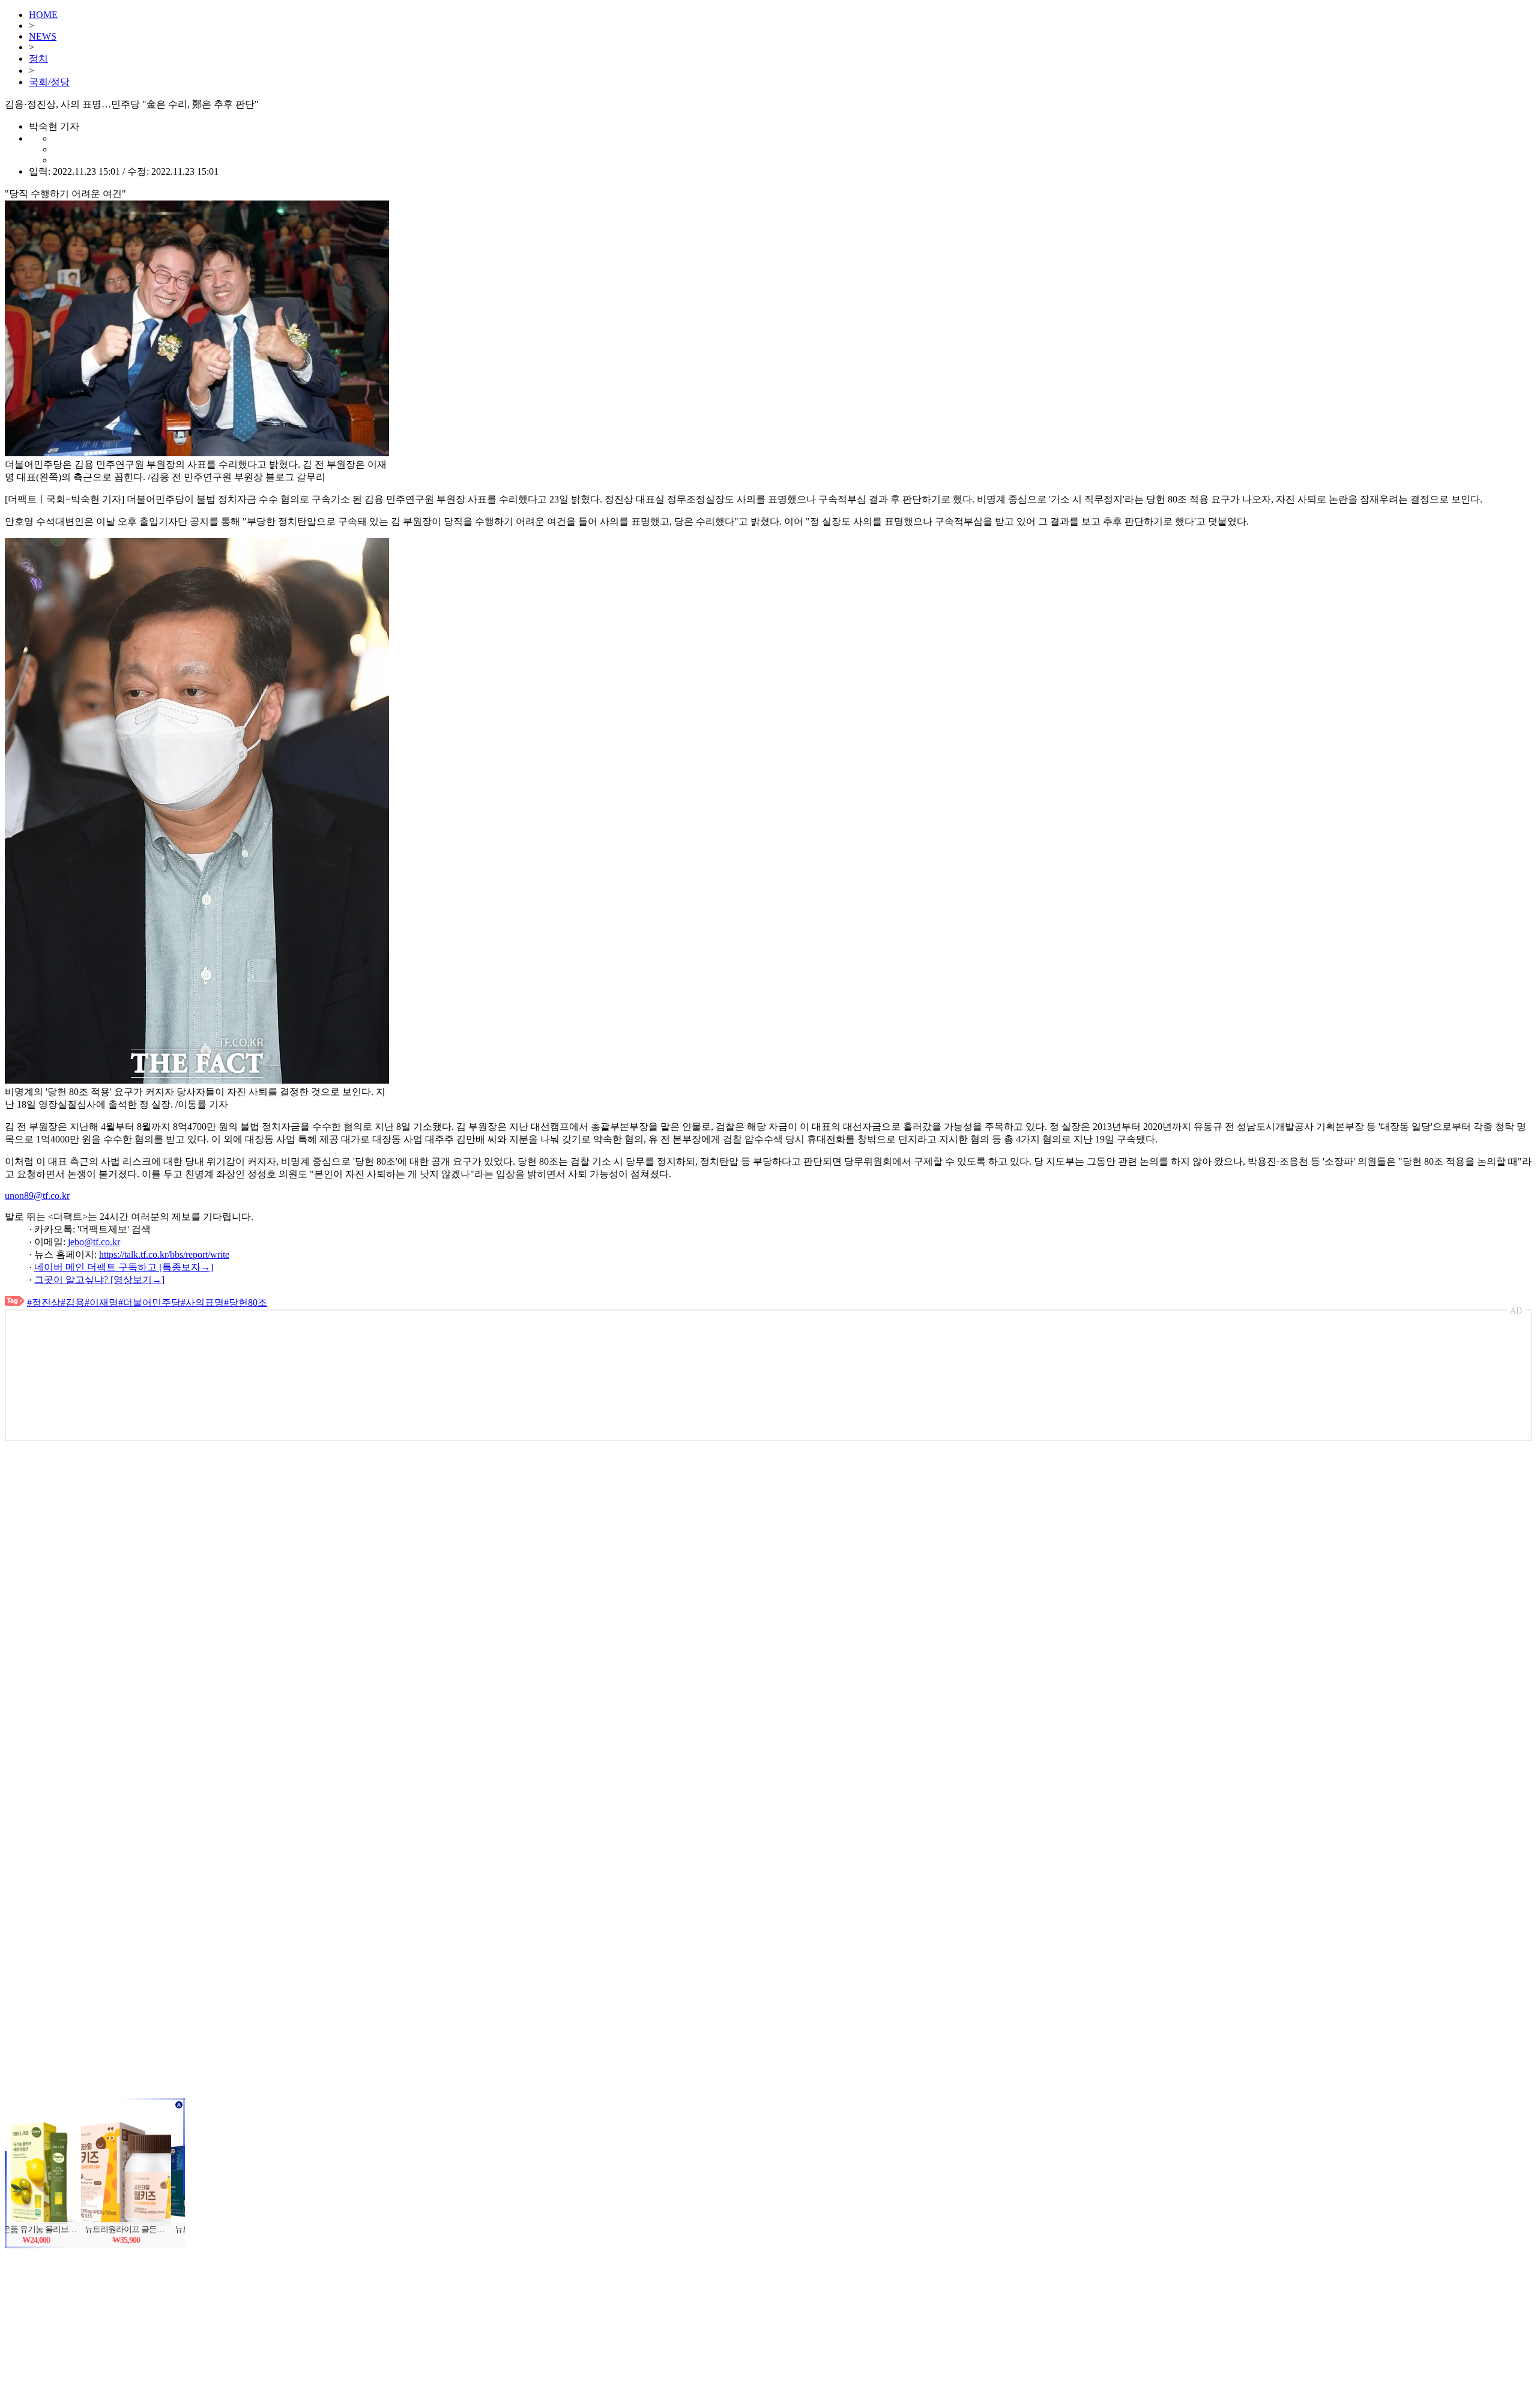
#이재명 (101, 1302)
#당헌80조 (246, 1302)
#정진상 (44, 1302)
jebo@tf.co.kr (94, 1242)
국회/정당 (49, 82)
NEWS (43, 36)
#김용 (73, 1302)
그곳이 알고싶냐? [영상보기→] (99, 1280)
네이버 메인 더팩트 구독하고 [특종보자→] (124, 1267)
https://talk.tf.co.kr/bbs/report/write (164, 1254)
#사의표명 (202, 1302)
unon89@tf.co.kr (37, 1196)
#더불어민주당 (149, 1302)
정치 (38, 59)
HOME (43, 15)
